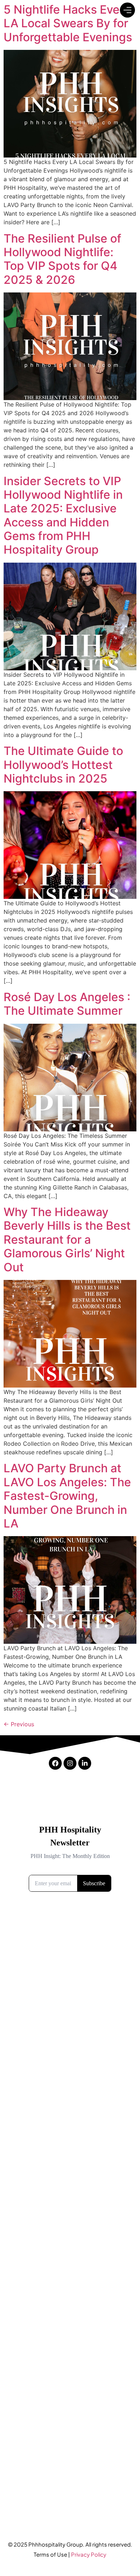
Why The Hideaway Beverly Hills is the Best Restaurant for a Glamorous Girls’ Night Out (67, 1240)
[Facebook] (55, 1763)
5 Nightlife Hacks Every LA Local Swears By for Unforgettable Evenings (68, 23)
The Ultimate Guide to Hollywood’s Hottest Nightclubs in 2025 (63, 765)
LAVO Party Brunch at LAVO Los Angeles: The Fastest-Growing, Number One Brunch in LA (67, 1496)
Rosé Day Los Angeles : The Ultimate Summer (67, 1004)
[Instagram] (70, 1763)
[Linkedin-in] (85, 1763)
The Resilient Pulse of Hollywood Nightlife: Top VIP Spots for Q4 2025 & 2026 (62, 259)
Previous (19, 1724)
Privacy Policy (89, 2554)
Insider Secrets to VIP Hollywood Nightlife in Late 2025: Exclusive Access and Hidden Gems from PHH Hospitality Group (63, 515)
